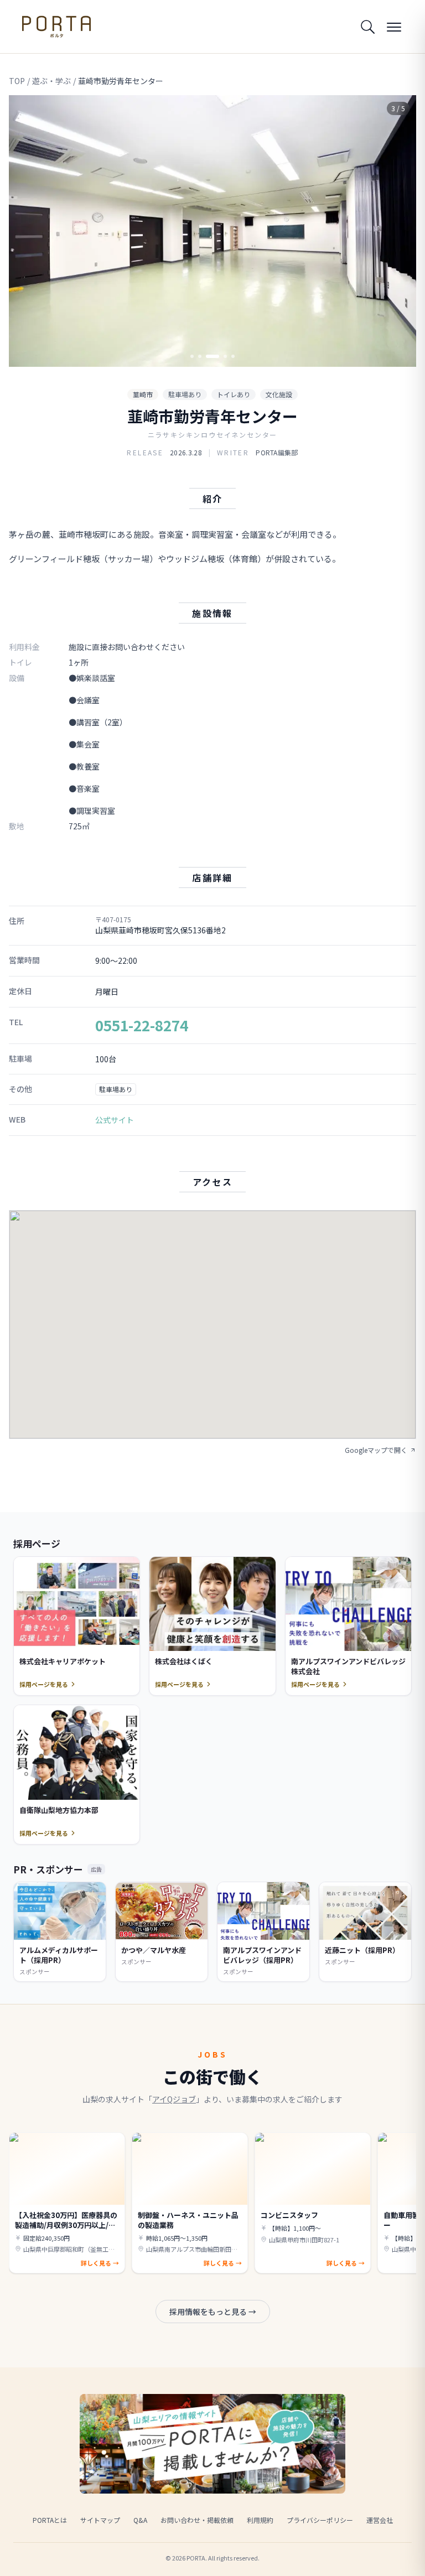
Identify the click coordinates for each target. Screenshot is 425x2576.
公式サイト (115, 1120)
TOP (17, 81)
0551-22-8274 (142, 1025)
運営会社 (380, 2520)
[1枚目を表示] (192, 356)
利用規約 (260, 2520)
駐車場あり (185, 394)
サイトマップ (100, 2520)
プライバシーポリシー (320, 2520)
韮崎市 (143, 394)
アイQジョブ (174, 2099)
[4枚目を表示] (225, 356)
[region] (212, 231)
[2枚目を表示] (200, 356)
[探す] (367, 27)
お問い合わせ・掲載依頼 (197, 2520)
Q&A (140, 2520)
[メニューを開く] (394, 27)
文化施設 (279, 394)
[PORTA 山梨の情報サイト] (56, 27)
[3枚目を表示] (212, 356)
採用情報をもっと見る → (213, 2312)
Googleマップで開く (376, 1450)
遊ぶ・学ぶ (51, 81)
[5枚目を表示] (233, 356)
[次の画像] (398, 231)
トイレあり (234, 394)
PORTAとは (50, 2520)
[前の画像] (27, 231)
